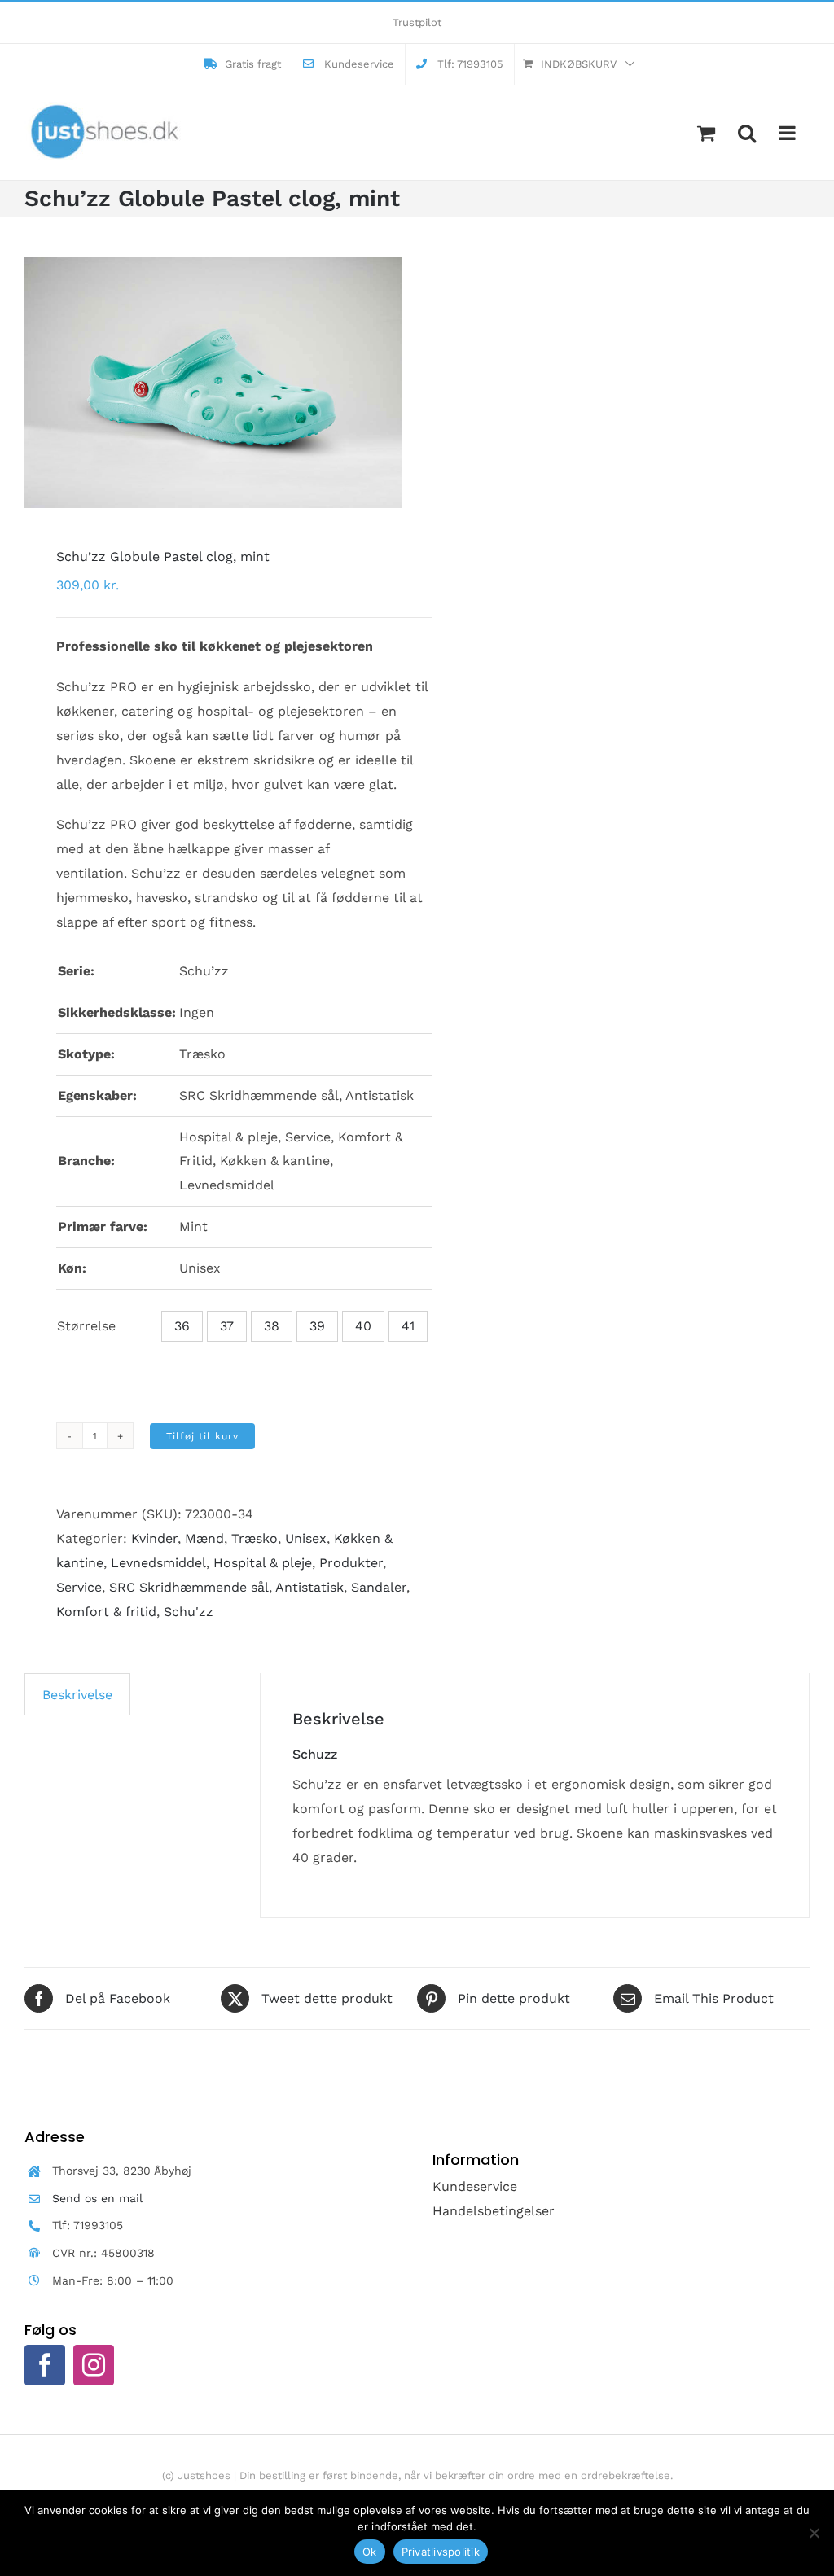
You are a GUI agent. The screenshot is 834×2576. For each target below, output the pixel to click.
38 (272, 1326)
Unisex (306, 1538)
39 (317, 1326)
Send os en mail (97, 2198)
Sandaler (379, 1587)
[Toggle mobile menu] (788, 133)
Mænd (204, 1538)
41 (408, 1326)
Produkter (351, 1563)
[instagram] (94, 2365)
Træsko (255, 1538)
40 (363, 1326)
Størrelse (86, 1326)
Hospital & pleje (263, 1563)
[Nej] (814, 2533)
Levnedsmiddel (158, 1563)
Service (79, 1587)
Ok (370, 2552)
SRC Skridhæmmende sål (189, 1587)
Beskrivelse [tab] (77, 1695)
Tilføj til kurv (202, 1436)
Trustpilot (417, 22)
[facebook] (45, 2365)
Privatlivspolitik (441, 2552)
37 (227, 1326)
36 (182, 1326)
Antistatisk (309, 1587)
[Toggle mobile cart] (706, 133)
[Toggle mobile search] (747, 133)
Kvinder (154, 1538)
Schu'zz (189, 1612)
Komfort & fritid (106, 1612)
